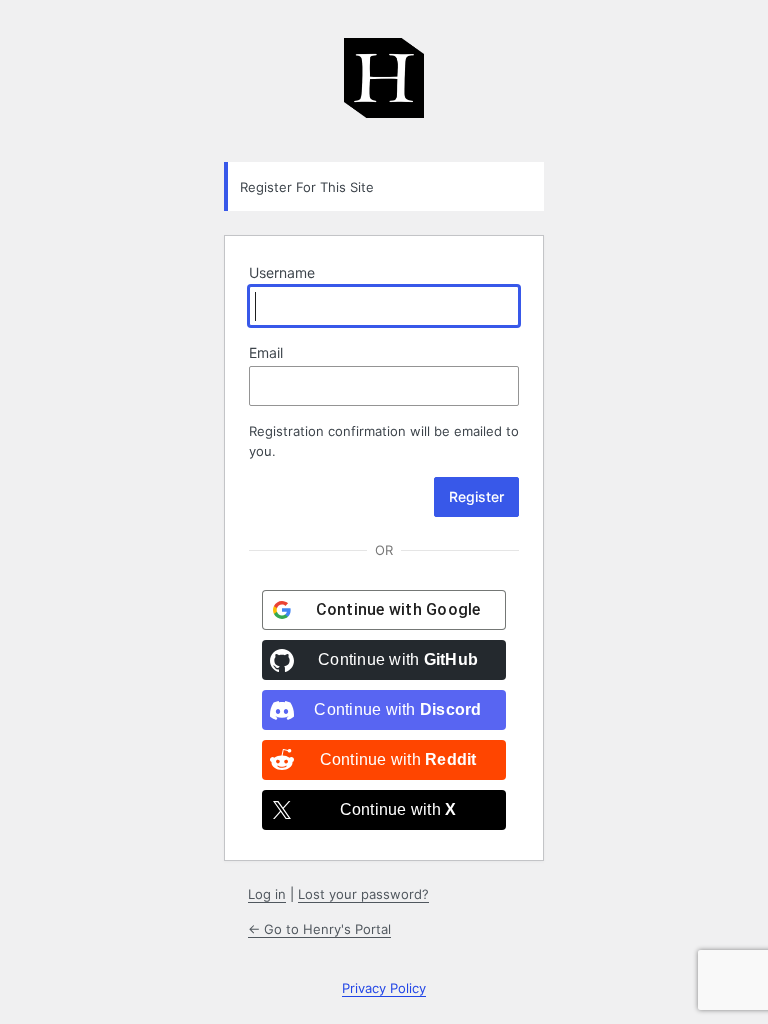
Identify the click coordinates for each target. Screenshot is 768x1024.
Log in (267, 894)
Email (266, 352)
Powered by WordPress (384, 88)
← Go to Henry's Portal (319, 929)
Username (282, 272)
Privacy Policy (384, 988)
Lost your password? (363, 894)
